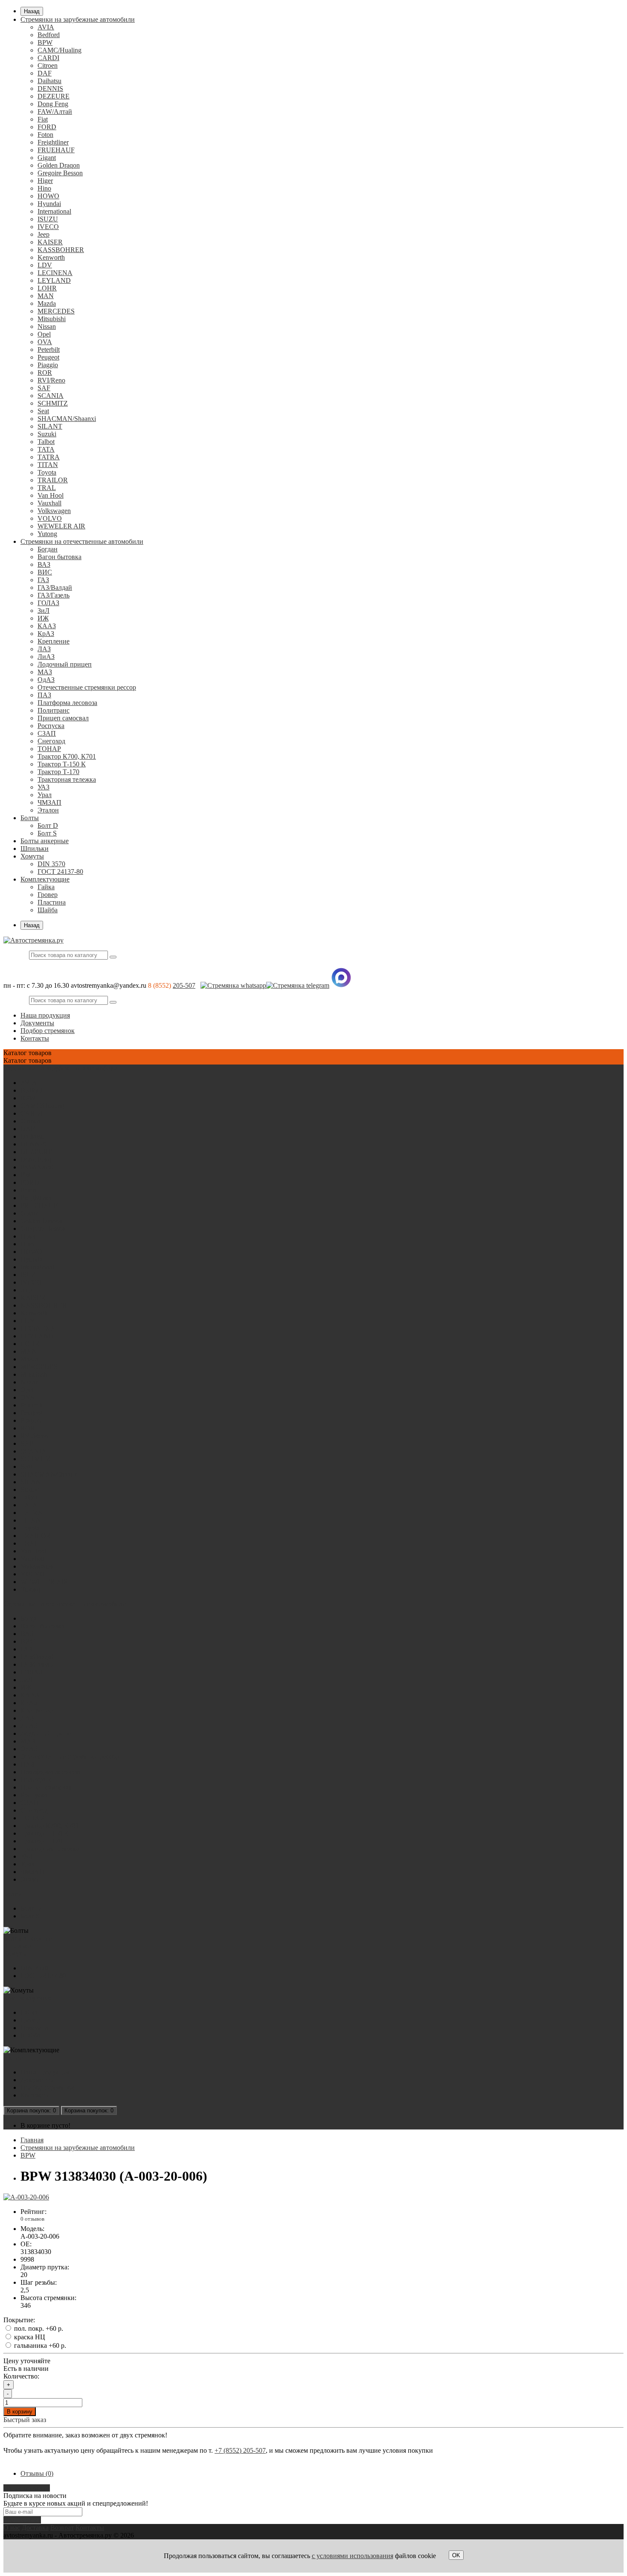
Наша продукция (45, 1015)
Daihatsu (49, 81)
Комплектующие (45, 879)
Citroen (48, 65)
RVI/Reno (51, 380)
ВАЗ (44, 564)
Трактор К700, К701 (67, 756)
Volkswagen (54, 511)
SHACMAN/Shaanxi (67, 419)
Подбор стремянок (48, 1031)
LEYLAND (54, 280)
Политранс (54, 710)
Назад (32, 11)
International (54, 211)
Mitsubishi (52, 319)
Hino (44, 188)
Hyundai (49, 204)
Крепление (54, 641)
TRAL (47, 488)
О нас (12, 2528)
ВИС (45, 572)
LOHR (47, 288)
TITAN (48, 465)
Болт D (48, 825)
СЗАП (47, 733)
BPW (45, 42)
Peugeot (48, 357)
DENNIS (50, 88)
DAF (45, 73)
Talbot (46, 442)
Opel (44, 334)
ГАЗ (43, 580)
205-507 (184, 985)
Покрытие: (19, 2320)
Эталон (48, 810)
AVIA (46, 27)
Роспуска (51, 726)
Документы (37, 1023)
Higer (45, 181)
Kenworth (51, 257)
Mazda (47, 303)
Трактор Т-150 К (62, 764)
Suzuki (47, 434)
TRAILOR (53, 480)
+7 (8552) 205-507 (240, 2450)
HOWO (48, 196)
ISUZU (48, 219)
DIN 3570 (51, 864)
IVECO (48, 227)
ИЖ (43, 618)
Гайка (46, 887)
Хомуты (32, 856)
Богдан (48, 549)
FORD (47, 127)
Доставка (35, 2528)
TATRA (49, 457)
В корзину (20, 2412)
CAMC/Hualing (60, 50)
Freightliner (53, 142)
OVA (45, 342)
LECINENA (55, 273)
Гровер (48, 895)
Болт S (47, 833)
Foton (45, 135)
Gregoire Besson (60, 173)
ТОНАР (49, 749)
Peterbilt (49, 350)
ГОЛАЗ (48, 603)
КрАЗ (46, 634)
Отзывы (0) (37, 2473)
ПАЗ (44, 695)
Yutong (47, 534)
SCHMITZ (53, 403)
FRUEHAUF (56, 150)
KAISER (50, 242)
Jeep (44, 234)
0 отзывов (32, 2219)
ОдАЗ (46, 680)
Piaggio (48, 365)
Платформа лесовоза (67, 703)
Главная (32, 2140)
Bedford (49, 35)
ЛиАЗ (46, 657)
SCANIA (51, 396)
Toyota (47, 472)
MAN (46, 296)
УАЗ (44, 787)
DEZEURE (54, 96)
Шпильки (35, 849)
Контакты (35, 1038)
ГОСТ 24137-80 (60, 872)
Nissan (47, 326)
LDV (45, 265)
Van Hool (51, 495)
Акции (13, 2058)
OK (456, 2555)
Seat (43, 411)
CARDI (48, 58)
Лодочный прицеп (65, 664)
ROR (45, 373)
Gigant (47, 158)
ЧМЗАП (49, 802)
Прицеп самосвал (63, 718)
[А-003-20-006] (26, 2197)
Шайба (48, 910)
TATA (46, 449)
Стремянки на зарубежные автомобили (78, 19)
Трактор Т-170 (58, 772)
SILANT (50, 426)
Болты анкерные (45, 841)
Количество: (21, 2376)
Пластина (52, 902)
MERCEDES (56, 311)
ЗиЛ (44, 611)
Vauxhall (49, 503)
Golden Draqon (59, 165)
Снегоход (51, 741)
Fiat (43, 119)
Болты (30, 818)
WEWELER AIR (61, 526)
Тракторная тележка (67, 779)
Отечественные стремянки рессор (87, 687)
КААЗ (47, 626)
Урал (45, 795)
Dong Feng (53, 104)
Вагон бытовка (60, 557)
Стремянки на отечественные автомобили (82, 541)
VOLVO (50, 518)
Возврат (62, 2528)
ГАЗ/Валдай (55, 587)
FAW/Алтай (55, 112)
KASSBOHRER (61, 250)
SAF (44, 388)
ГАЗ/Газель (54, 595)
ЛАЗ (44, 649)
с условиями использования (353, 2556)
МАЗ (45, 672)
